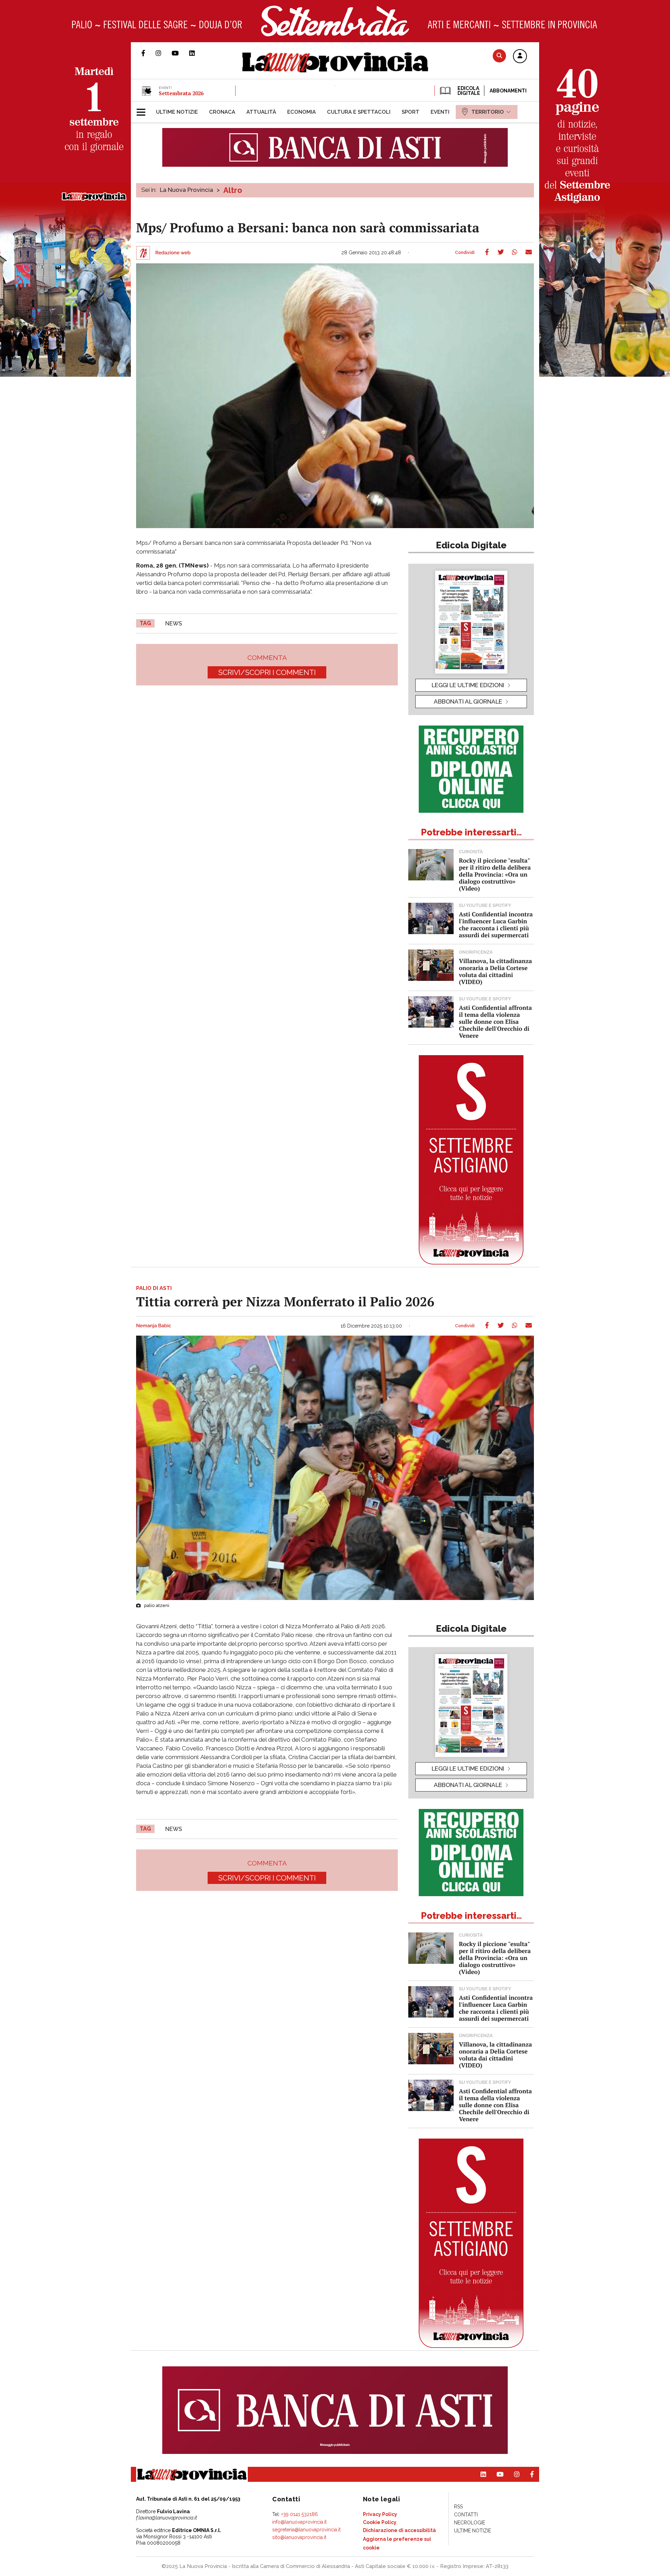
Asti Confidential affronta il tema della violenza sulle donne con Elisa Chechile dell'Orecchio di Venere (495, 1022)
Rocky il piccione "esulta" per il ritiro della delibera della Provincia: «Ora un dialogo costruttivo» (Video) (495, 874)
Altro (233, 190)
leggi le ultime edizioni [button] (468, 685)
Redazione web (173, 253)
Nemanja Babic (154, 1326)
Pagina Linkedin (197, 53)
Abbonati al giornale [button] (468, 701)
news (174, 624)
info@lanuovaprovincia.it (299, 2522)
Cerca (499, 56)
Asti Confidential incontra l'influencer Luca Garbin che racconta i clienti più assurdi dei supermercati (496, 925)
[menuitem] (177, 112)
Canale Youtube (180, 53)
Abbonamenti (508, 91)
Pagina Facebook (148, 53)
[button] (520, 57)
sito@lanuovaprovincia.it (299, 2537)
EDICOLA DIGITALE (468, 91)
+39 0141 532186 (300, 2514)
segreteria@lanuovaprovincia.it (306, 2530)
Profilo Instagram (164, 53)
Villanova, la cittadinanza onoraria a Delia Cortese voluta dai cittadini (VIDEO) (495, 971)
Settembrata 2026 (181, 93)
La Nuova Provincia (187, 190)
